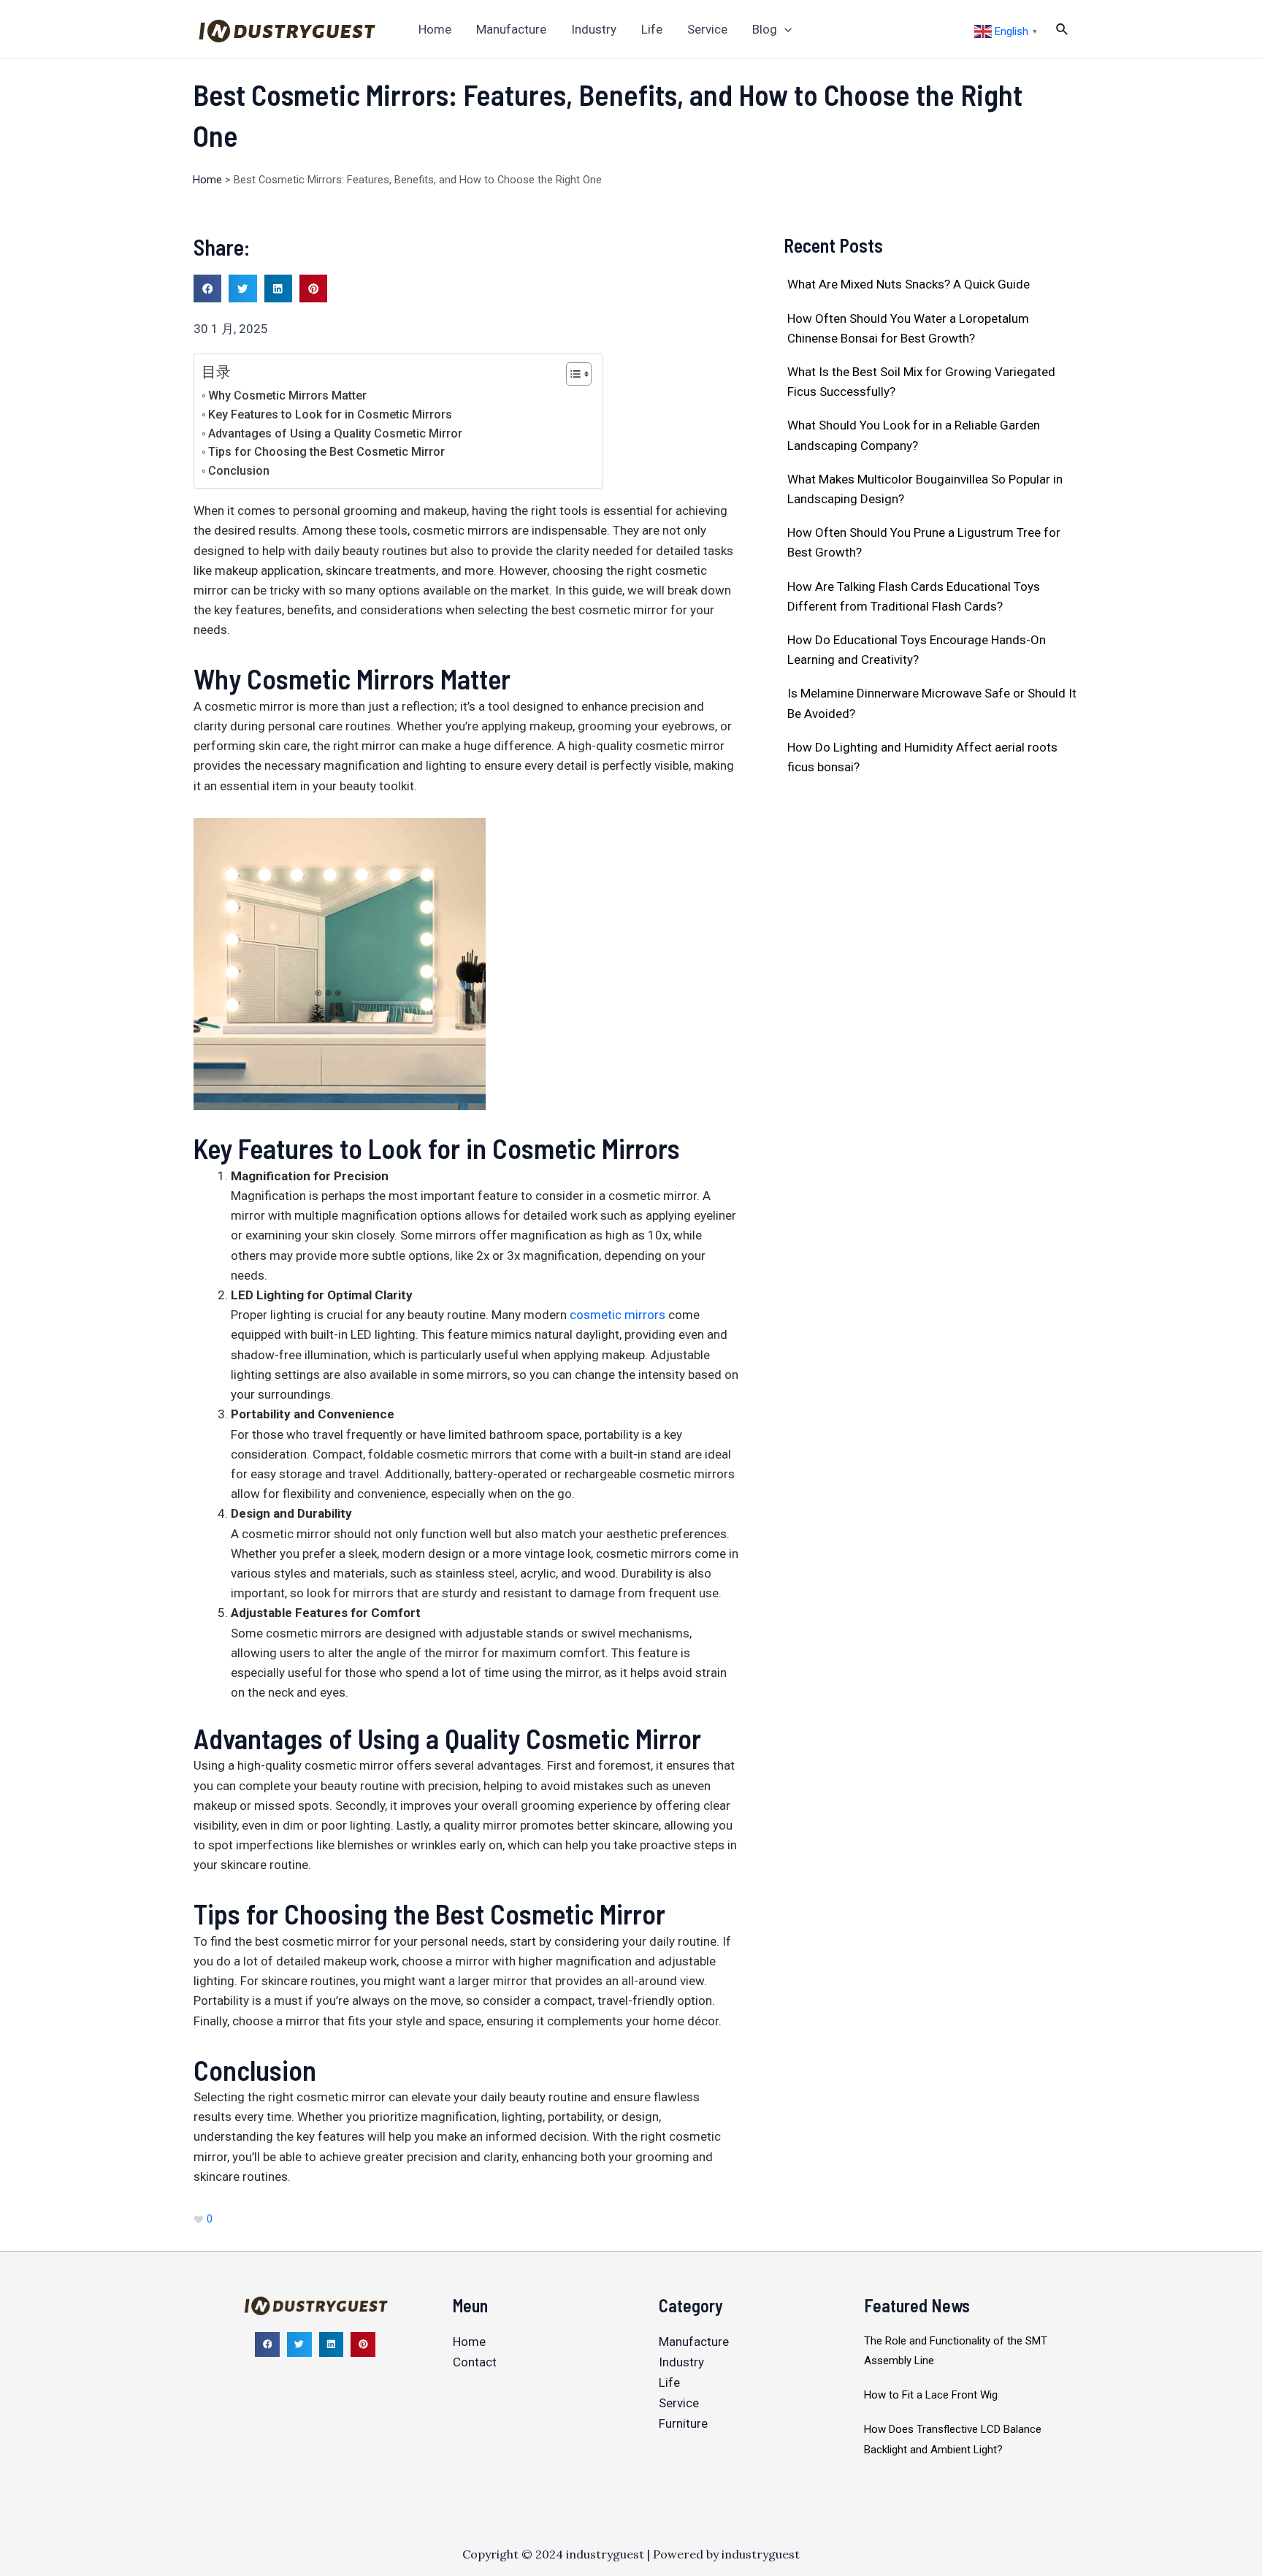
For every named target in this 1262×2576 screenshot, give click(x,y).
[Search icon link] (1063, 31)
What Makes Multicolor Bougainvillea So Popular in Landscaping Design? (925, 489)
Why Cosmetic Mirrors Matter (287, 395)
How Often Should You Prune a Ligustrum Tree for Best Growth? (924, 542)
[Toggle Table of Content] (571, 374)
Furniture (683, 2423)
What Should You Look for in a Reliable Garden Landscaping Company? (914, 435)
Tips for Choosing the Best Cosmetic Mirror (326, 452)
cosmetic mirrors (617, 1315)
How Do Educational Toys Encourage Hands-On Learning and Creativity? (917, 650)
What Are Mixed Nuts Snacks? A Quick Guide (909, 284)
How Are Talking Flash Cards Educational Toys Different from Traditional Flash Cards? (914, 596)
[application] (784, 29)
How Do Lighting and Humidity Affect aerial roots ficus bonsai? (922, 757)
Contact (475, 2362)
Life (669, 2382)
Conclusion (239, 471)
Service (679, 2403)
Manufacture (694, 2342)
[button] (207, 288)
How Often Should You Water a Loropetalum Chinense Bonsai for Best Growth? (908, 328)
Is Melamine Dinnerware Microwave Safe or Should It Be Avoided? (932, 703)
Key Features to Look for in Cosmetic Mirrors (330, 414)
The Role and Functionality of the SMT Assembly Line (956, 2351)
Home (207, 180)
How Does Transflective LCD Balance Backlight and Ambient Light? (953, 2439)
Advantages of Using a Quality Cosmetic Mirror (335, 433)
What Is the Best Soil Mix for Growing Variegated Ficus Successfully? (921, 382)
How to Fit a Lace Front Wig (931, 2395)
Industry (681, 2362)
